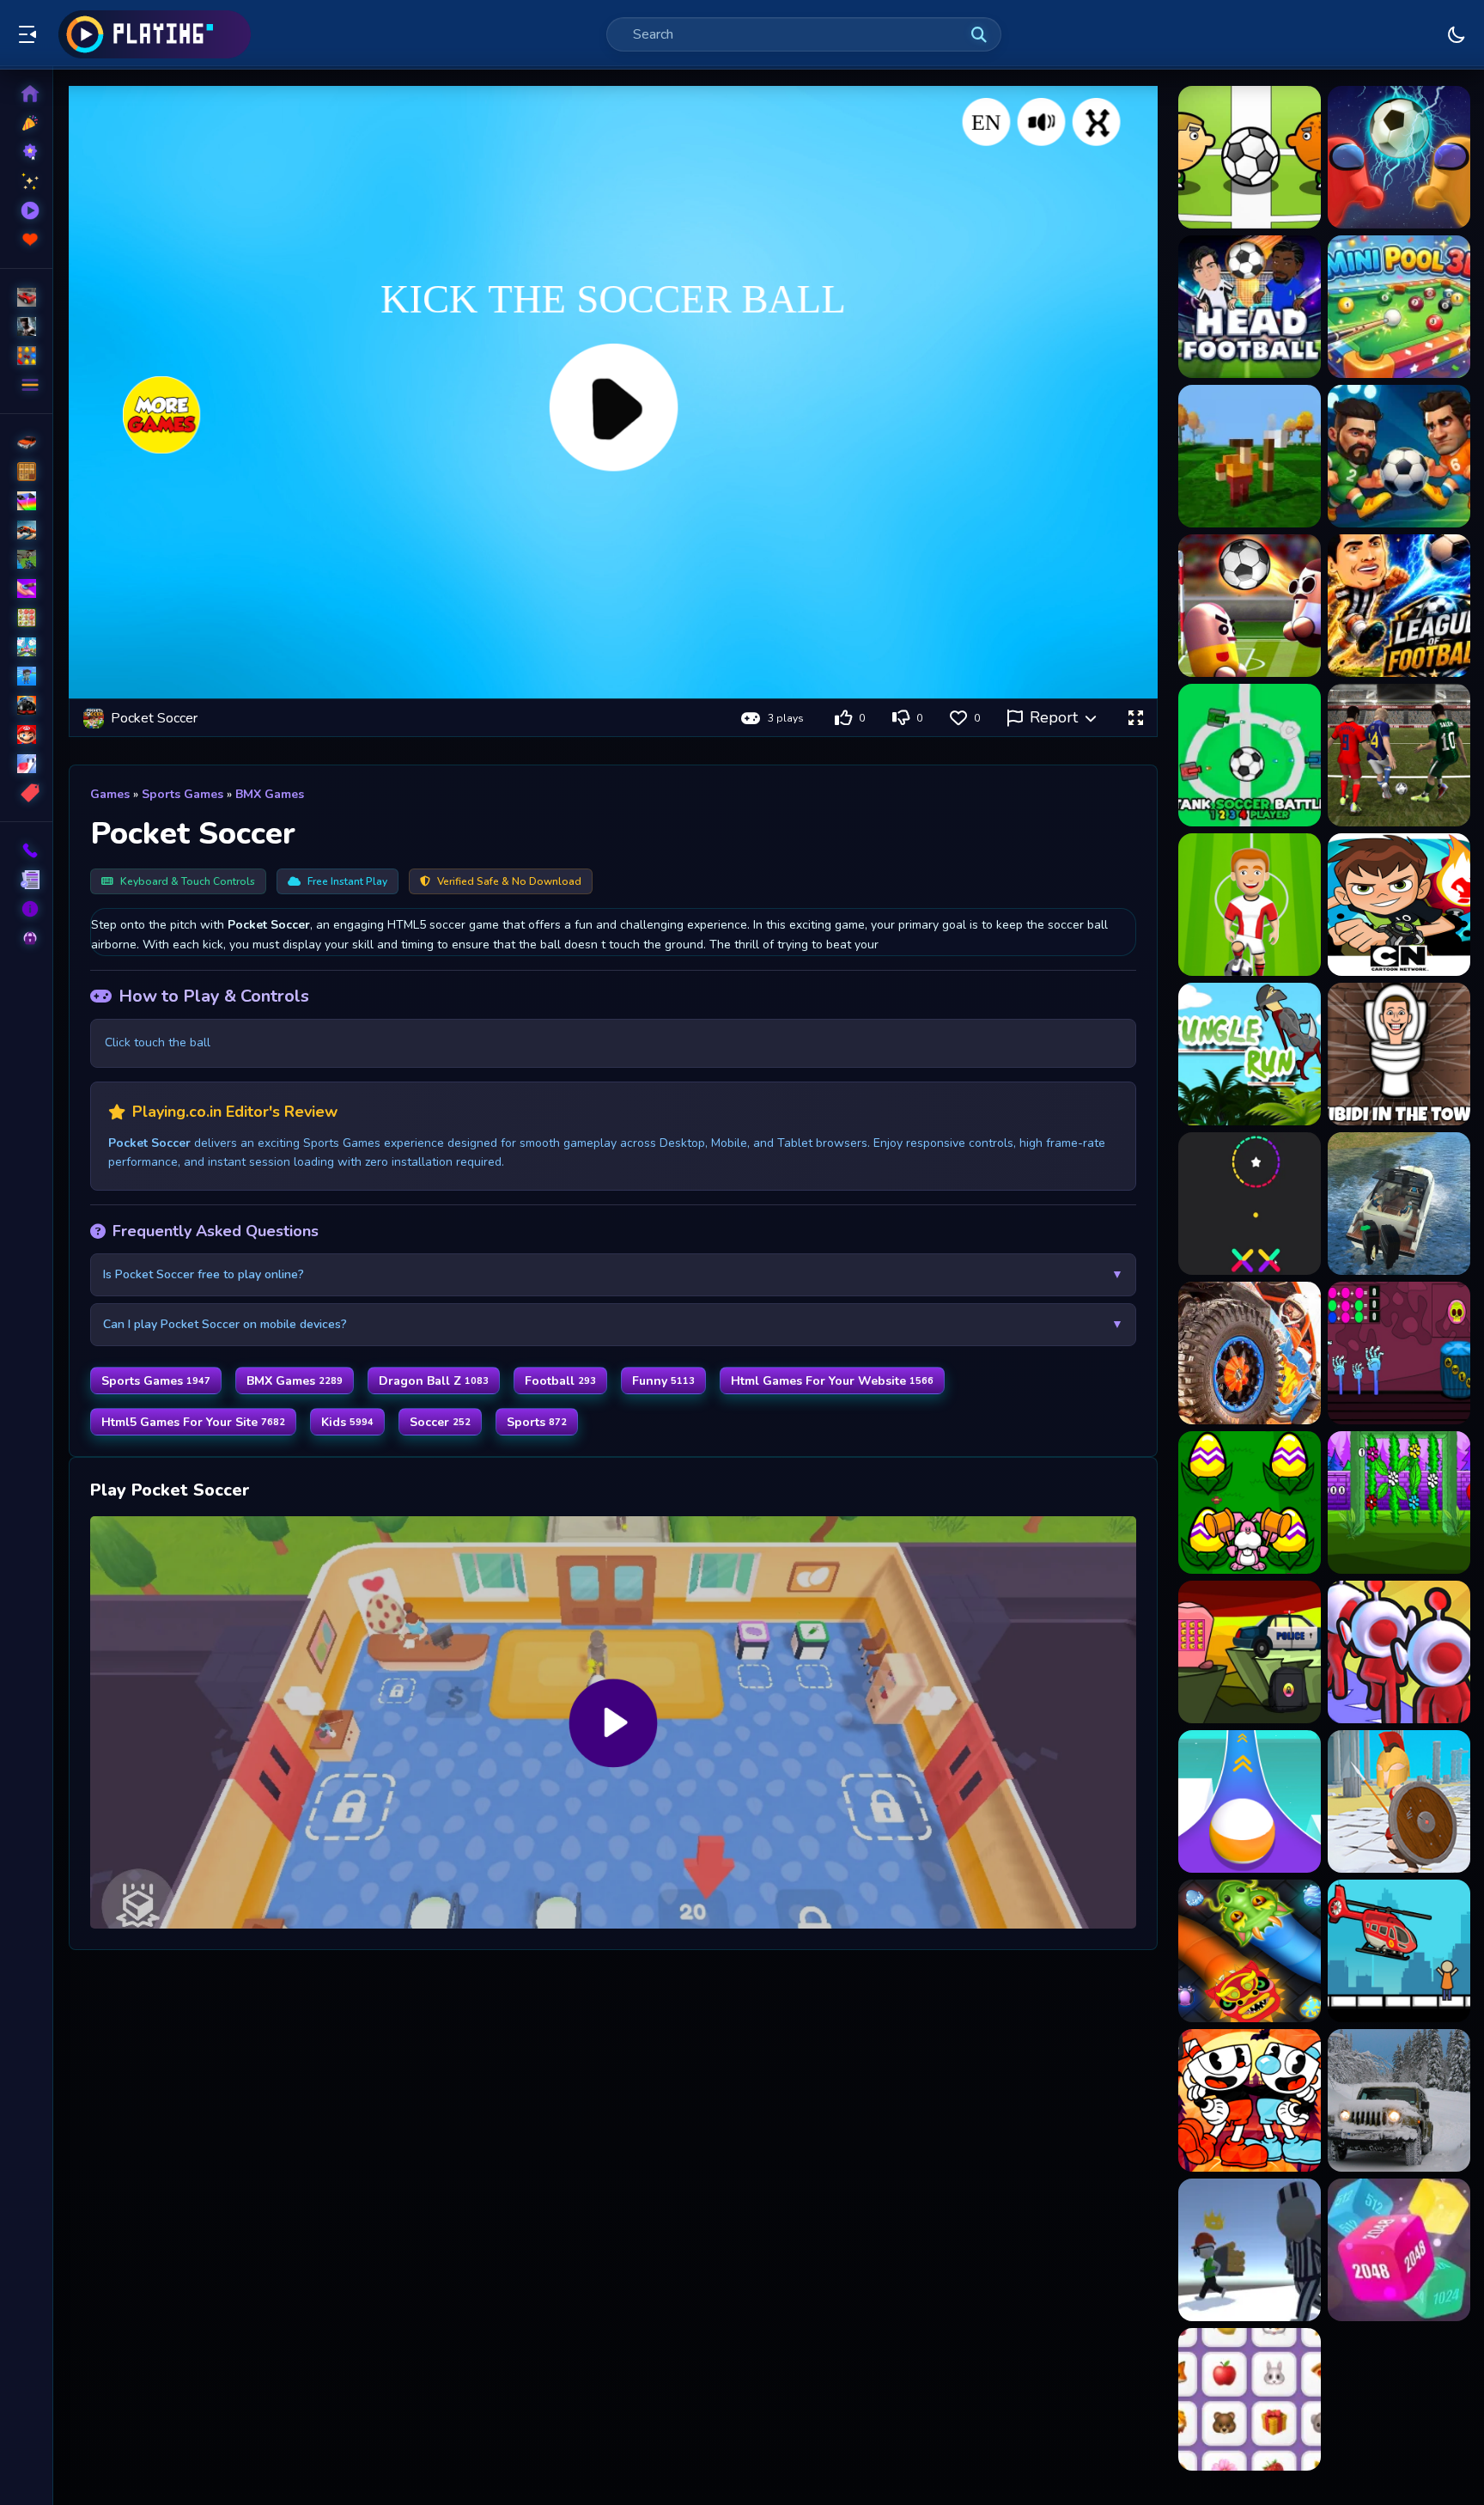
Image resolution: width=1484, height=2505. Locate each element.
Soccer (440, 1422)
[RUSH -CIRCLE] (1250, 1204)
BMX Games (270, 794)
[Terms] (26, 880)
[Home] (26, 94)
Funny (663, 1381)
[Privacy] (26, 938)
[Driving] (26, 442)
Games (110, 794)
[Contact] (26, 850)
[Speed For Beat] (1250, 1353)
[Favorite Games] (26, 240)
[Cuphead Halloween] (1250, 2100)
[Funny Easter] (1250, 1502)
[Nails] (26, 588)
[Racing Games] (26, 297)
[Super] (26, 734)
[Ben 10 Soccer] (1399, 905)
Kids (347, 1422)
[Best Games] (26, 152)
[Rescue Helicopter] (1399, 1951)
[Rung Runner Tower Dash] (1250, 2250)
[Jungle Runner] (1250, 1054)
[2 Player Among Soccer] (1399, 157)
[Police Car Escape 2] (1250, 1652)
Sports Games (182, 794)
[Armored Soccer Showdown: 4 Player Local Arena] (1250, 755)
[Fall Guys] (26, 676)
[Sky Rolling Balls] (1250, 1801)
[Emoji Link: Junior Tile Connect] (1250, 2399)
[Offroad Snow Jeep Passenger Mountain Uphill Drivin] (1399, 2100)
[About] (26, 909)
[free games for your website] (26, 530)
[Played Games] (26, 210)
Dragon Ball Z (434, 1381)
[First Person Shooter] (26, 559)
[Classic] (26, 472)
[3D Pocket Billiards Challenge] (1399, 307)
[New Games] (26, 123)
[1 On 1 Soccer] (1250, 157)
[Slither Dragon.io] (1250, 1951)
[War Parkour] (1399, 1801)
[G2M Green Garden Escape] (1399, 1502)
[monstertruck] (26, 705)
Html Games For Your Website (832, 1381)
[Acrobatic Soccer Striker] (1250, 456)
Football (560, 1381)
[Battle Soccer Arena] (1250, 905)
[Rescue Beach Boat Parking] (1399, 1204)
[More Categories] (26, 385)
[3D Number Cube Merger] (1399, 2250)
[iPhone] (26, 501)
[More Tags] (26, 793)
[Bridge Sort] (1399, 1652)
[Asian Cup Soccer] (1399, 755)
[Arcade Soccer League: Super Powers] (1399, 606)
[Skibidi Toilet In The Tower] (1399, 1054)
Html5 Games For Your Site (193, 1422)
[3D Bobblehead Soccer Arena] (1250, 307)
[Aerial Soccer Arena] (1399, 456)
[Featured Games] (26, 181)
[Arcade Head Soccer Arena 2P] (1250, 606)
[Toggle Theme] (1457, 34)
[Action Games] (26, 326)
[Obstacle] (26, 764)
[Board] (26, 647)
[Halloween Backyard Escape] (1399, 1353)
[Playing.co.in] (155, 34)
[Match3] (26, 618)
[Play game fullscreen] (1135, 718)
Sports (537, 1422)
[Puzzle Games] (26, 356)
